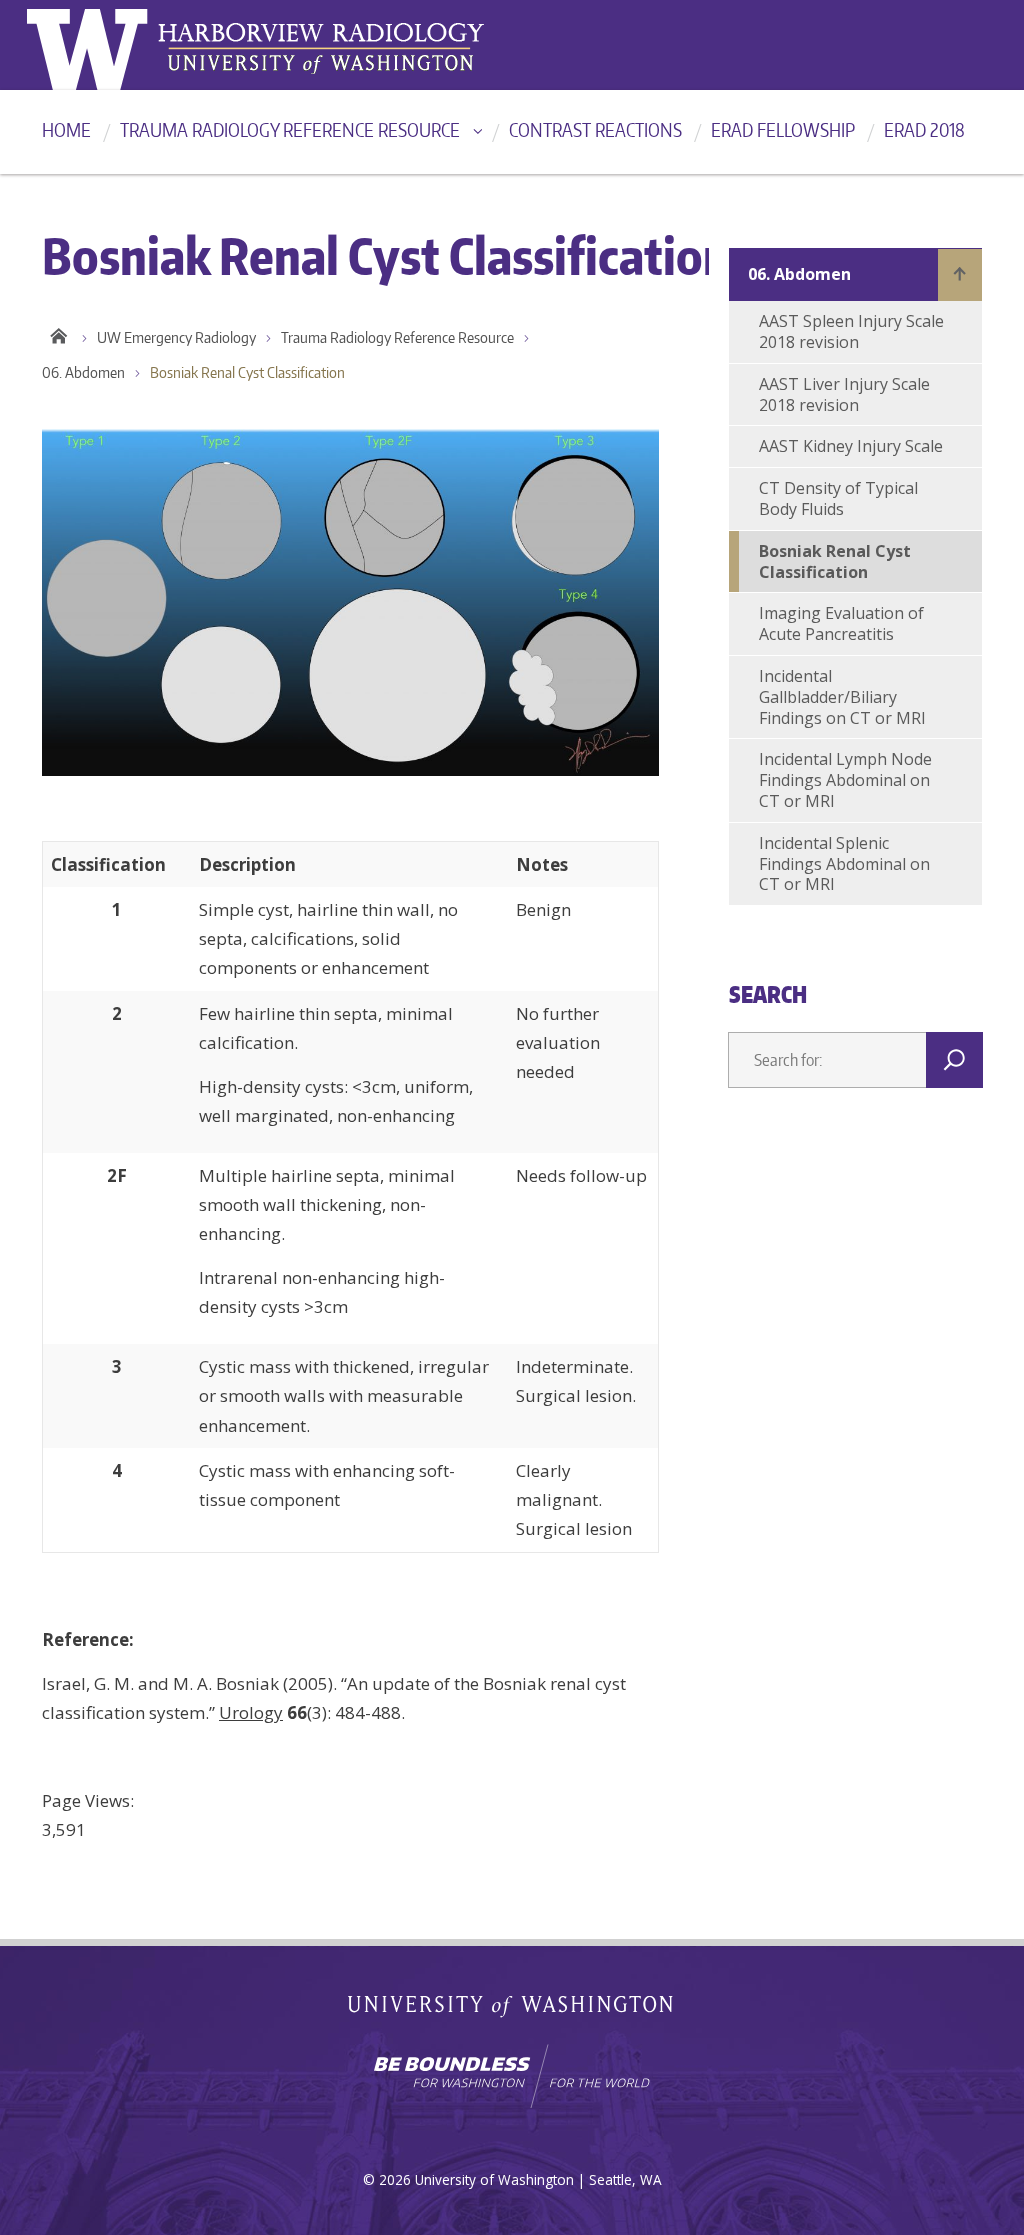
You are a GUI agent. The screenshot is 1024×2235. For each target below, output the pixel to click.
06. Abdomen (83, 372)
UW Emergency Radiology (176, 337)
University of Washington (108, 45)
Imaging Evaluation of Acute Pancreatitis (841, 623)
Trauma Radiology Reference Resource (290, 129)
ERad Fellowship (783, 129)
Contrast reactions (595, 129)
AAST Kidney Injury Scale (851, 446)
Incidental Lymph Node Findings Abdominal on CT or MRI (845, 780)
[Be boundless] (512, 2076)
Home (66, 129)
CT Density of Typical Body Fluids (838, 498)
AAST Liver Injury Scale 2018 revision (844, 394)
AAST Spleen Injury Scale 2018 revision (851, 331)
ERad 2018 (924, 129)
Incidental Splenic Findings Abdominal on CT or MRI (844, 864)
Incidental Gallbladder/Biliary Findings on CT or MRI (842, 697)
